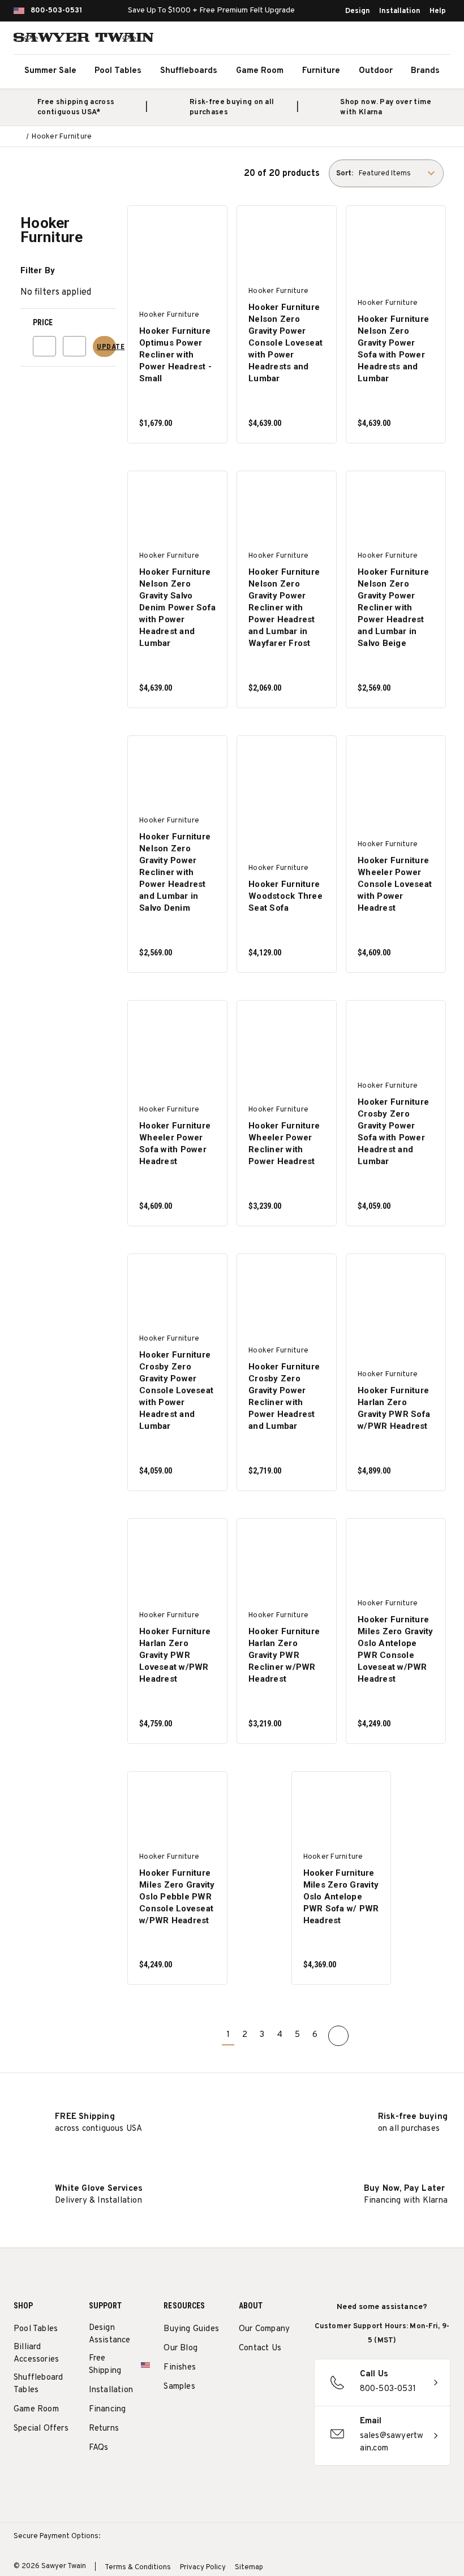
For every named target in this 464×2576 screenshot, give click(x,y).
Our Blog (181, 2348)
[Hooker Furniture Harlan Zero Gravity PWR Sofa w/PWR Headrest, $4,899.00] (396, 1293)
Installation (400, 11)
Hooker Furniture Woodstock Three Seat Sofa (285, 896)
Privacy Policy (203, 2568)
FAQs (99, 2448)
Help (438, 11)
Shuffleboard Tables (38, 2384)
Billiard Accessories (36, 2353)
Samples (179, 2387)
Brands (425, 71)
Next (338, 2036)
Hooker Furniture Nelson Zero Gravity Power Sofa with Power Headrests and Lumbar (393, 349)
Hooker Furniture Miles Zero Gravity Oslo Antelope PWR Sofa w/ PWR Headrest (341, 1897)
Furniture (321, 71)
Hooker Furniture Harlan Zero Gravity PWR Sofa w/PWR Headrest (394, 1408)
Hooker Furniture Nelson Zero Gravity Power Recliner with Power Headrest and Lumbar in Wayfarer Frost (284, 608)
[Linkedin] (266, 2404)
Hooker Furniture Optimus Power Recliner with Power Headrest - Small (175, 355)
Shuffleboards (189, 71)
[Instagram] (245, 2377)
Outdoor (376, 71)
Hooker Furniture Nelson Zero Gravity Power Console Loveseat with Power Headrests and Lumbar (285, 343)
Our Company (264, 2329)
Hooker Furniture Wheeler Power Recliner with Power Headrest (284, 1143)
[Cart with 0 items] (438, 40)
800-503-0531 (56, 11)
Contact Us (260, 2348)
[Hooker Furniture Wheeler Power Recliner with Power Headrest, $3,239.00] (287, 1039)
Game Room (260, 71)
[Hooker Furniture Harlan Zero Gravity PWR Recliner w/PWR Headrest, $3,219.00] (287, 1558)
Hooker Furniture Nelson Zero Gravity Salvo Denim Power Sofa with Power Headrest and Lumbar (177, 608)
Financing (108, 2409)
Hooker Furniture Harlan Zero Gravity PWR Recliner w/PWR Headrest (284, 1655)
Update (106, 346)
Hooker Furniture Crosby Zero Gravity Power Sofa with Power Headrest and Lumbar (393, 1132)
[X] (245, 2404)
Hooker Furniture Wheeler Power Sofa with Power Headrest (175, 1143)
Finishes (180, 2368)
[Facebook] (266, 2377)
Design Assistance (110, 2334)
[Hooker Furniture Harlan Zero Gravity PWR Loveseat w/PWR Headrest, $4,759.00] (178, 1558)
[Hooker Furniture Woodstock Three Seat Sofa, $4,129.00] (287, 775)
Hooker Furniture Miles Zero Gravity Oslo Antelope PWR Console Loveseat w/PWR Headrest (396, 1649)
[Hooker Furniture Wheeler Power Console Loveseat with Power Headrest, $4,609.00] (396, 775)
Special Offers (41, 2429)
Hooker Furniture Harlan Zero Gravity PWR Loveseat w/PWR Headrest (175, 1655)
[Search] (388, 40)
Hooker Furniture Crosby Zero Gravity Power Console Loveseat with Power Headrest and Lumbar (176, 1390)
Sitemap (249, 2568)
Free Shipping (105, 2365)
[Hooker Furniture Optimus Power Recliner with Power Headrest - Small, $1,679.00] (178, 245)
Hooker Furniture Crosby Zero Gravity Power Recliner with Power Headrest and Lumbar (284, 1396)
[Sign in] (413, 40)
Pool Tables (118, 71)
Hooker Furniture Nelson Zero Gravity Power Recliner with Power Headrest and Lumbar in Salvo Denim (175, 872)
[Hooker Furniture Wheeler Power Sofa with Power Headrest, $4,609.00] (178, 1039)
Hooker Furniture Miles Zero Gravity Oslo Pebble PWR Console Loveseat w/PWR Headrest (177, 1897)
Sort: (345, 174)
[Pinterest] (287, 2377)
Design (358, 11)
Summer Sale (50, 71)
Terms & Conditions (138, 2568)
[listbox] (400, 173)
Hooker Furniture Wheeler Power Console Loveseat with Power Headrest (395, 884)
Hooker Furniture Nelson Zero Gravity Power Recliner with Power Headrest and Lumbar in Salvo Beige (393, 608)
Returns (104, 2429)
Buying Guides (191, 2329)
